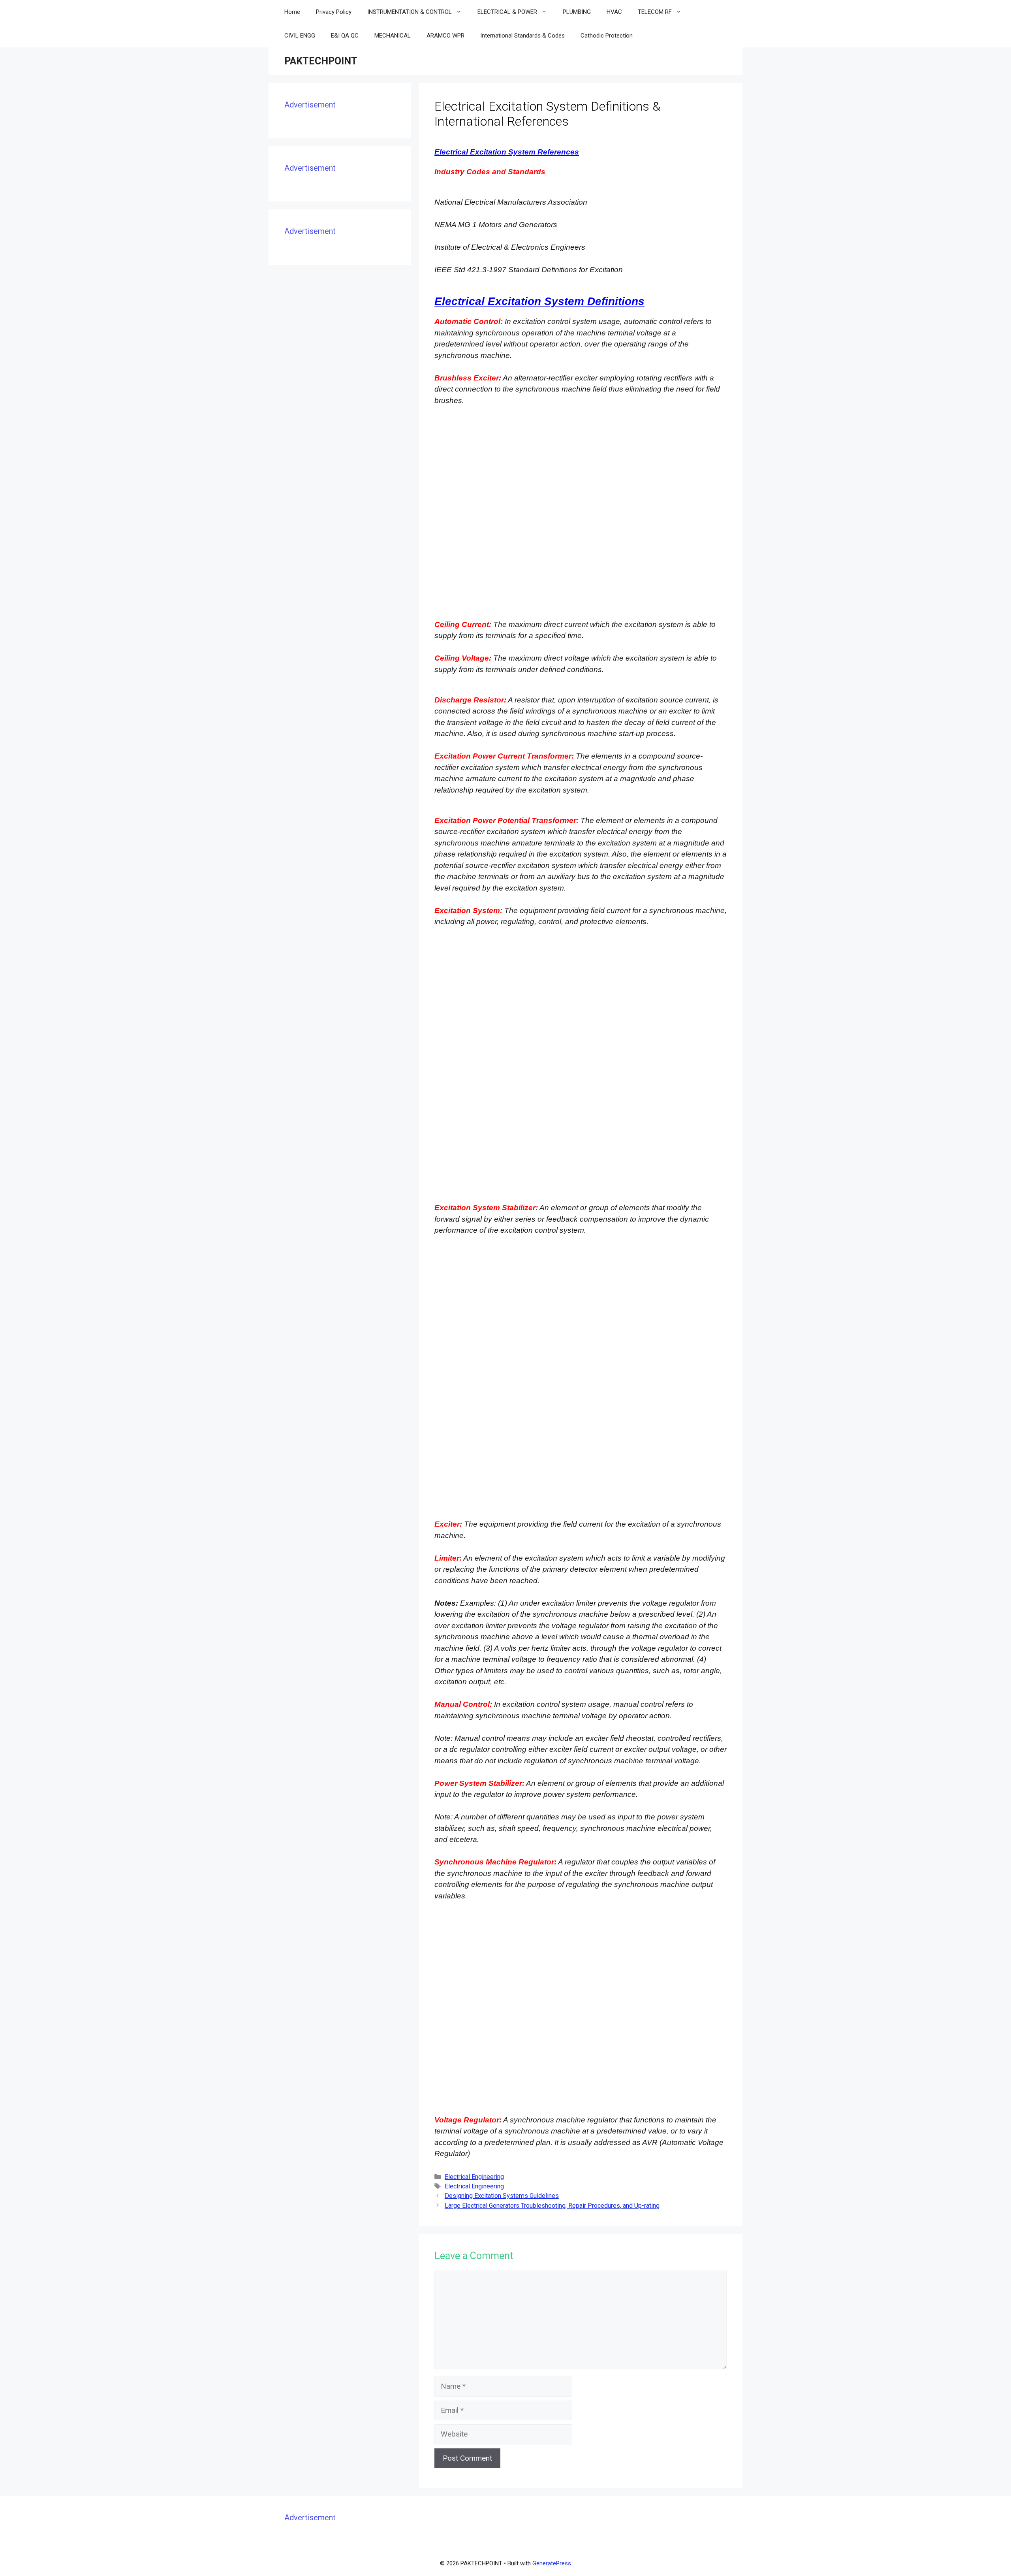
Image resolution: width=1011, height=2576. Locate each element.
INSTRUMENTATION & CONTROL (410, 12)
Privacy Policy (334, 12)
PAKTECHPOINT (321, 61)
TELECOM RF (655, 12)
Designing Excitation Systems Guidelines (502, 2196)
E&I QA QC (345, 36)
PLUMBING (577, 12)
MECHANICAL (393, 36)
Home (292, 12)
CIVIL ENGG (300, 36)
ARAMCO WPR (445, 36)
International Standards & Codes (522, 36)
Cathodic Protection (607, 36)
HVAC (614, 12)
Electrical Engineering (474, 2177)
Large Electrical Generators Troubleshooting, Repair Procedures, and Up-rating (552, 2206)
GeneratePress (552, 2563)
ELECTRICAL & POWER (507, 12)
